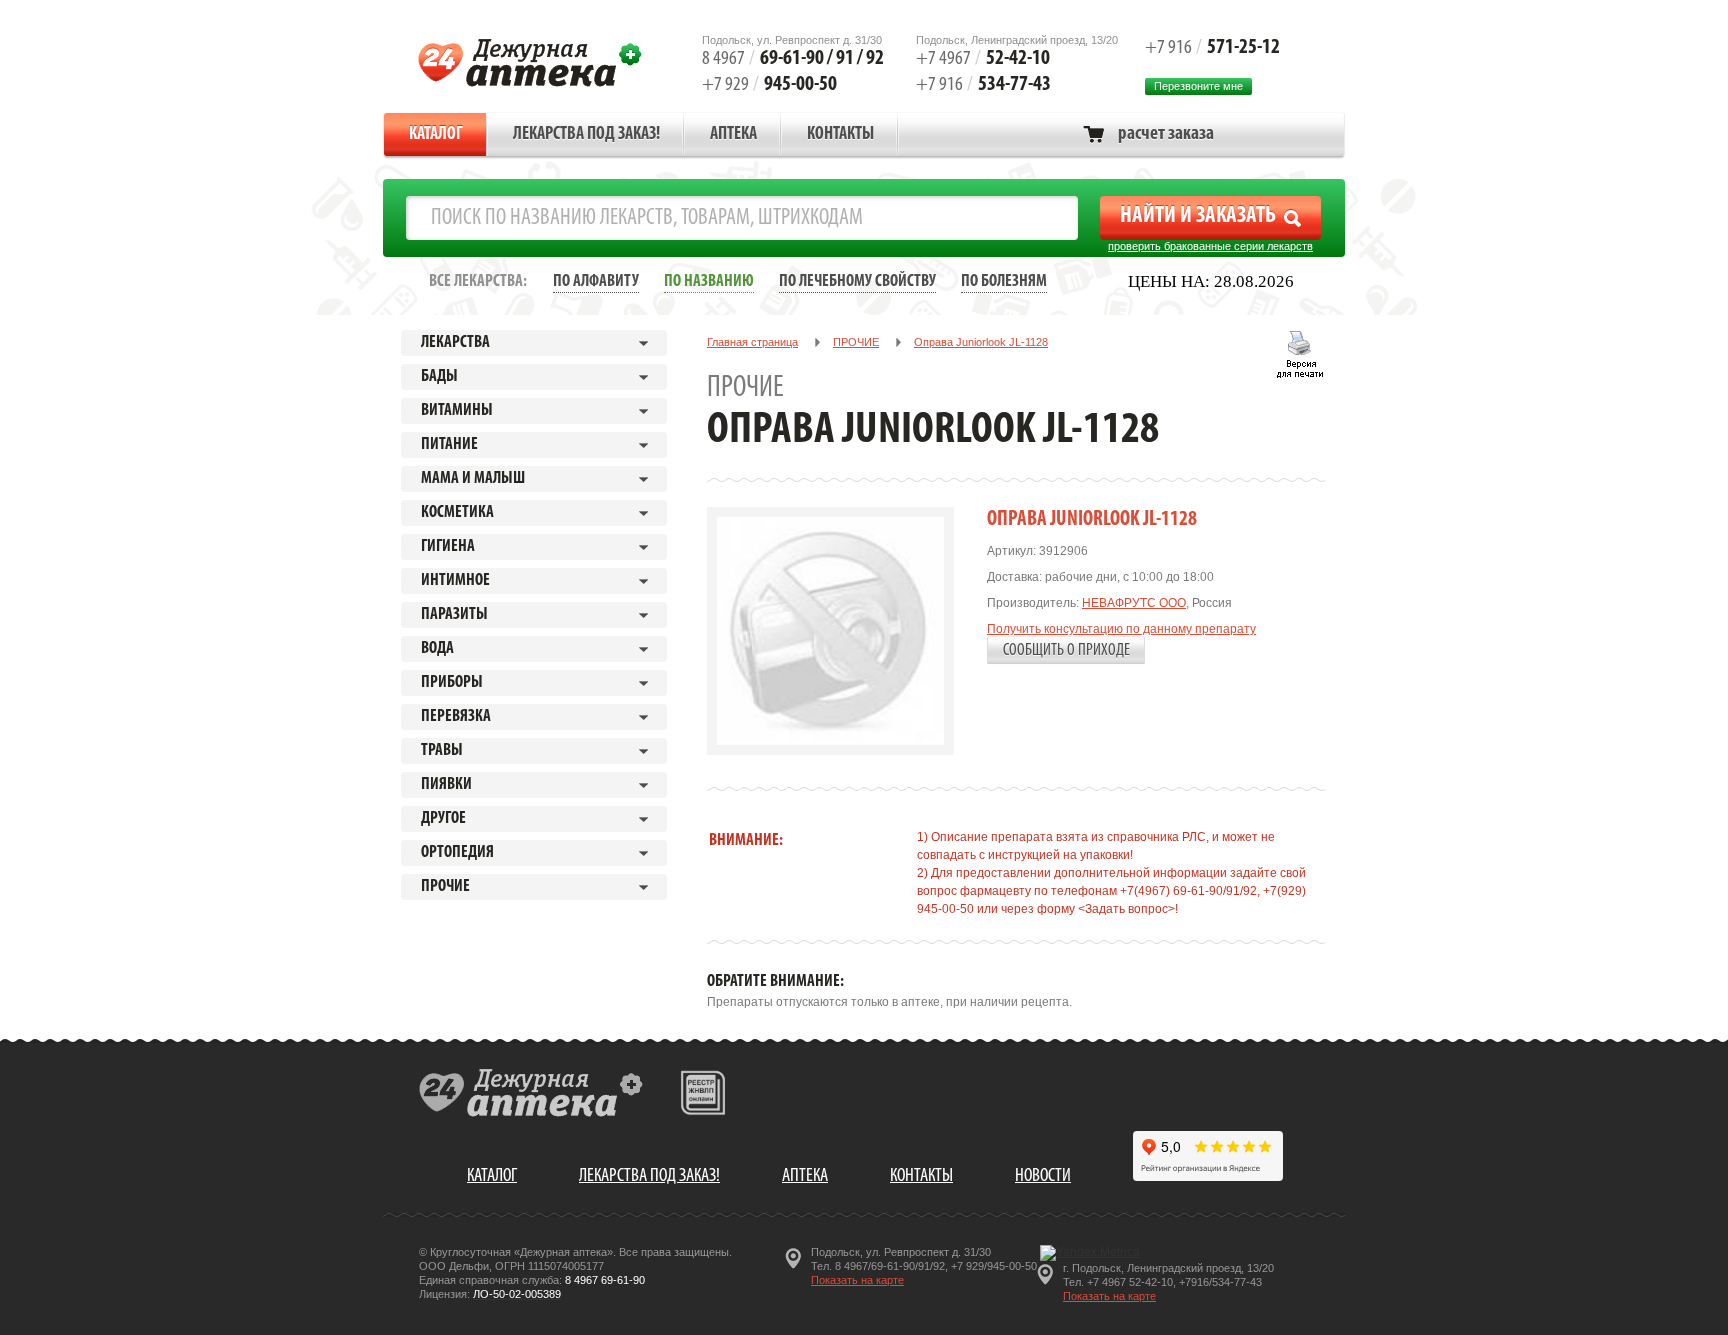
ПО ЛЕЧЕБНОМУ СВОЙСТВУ (857, 281)
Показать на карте (857, 1280)
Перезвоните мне (1198, 86)
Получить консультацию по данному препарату (1121, 629)
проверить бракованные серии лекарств (1210, 246)
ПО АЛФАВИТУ (596, 281)
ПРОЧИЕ (856, 342)
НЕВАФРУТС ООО (1134, 603)
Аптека (733, 135)
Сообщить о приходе (1066, 650)
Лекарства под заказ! (586, 135)
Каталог (436, 135)
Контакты (840, 135)
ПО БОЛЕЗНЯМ (1004, 281)
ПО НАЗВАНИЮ (709, 281)
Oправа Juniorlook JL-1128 (981, 342)
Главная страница (752, 342)
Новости (1043, 1176)
